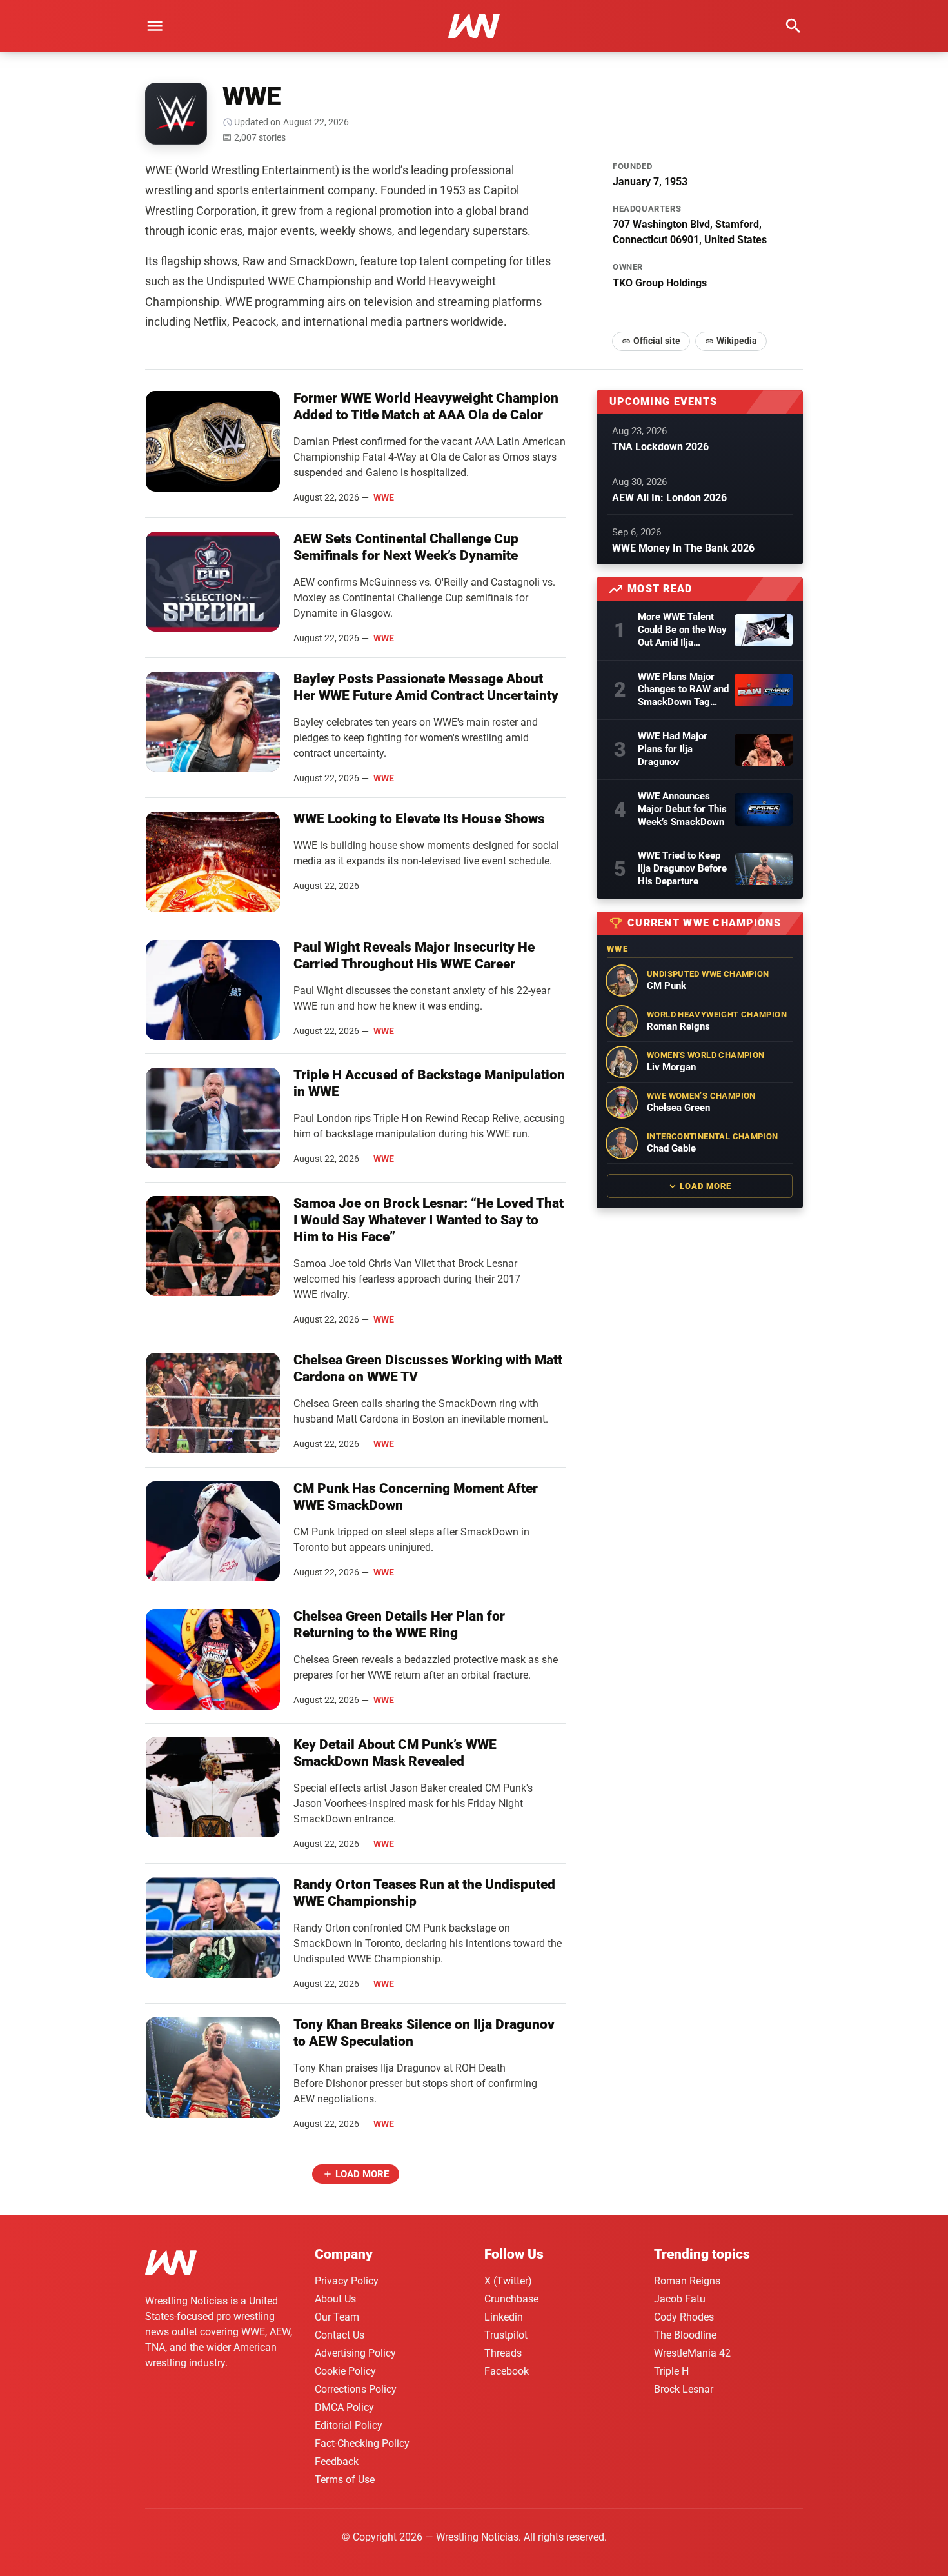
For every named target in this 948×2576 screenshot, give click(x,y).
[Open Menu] (155, 26)
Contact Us (340, 2335)
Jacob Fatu (680, 2299)
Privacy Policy (347, 2281)
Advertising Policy (355, 2353)
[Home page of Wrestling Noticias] (474, 26)
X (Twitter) (508, 2281)
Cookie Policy (345, 2371)
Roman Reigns (687, 2281)
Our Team (337, 2317)
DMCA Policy (344, 2407)
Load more (362, 2174)
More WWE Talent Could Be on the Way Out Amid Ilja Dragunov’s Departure (682, 630)
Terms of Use (345, 2480)
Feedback (337, 2461)
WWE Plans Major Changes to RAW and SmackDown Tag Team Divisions (683, 690)
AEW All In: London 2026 (669, 498)
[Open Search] (793, 26)
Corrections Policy (356, 2389)
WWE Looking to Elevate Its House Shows (419, 819)
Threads (503, 2353)
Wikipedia (737, 341)
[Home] (171, 2265)
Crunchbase (511, 2299)
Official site (657, 341)
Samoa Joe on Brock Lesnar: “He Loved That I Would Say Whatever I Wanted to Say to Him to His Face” (429, 1220)
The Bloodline (685, 2335)
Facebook (507, 2371)
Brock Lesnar (684, 2389)
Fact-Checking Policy (362, 2443)
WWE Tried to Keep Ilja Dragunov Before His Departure (682, 868)
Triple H (671, 2371)
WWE (384, 497)
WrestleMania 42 (692, 2353)
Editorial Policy (349, 2425)
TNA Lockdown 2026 (660, 447)
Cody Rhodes (684, 2317)
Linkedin (504, 2317)
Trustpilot (506, 2335)
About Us (335, 2299)
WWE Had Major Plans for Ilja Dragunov (673, 749)
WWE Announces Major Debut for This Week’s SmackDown (682, 809)
